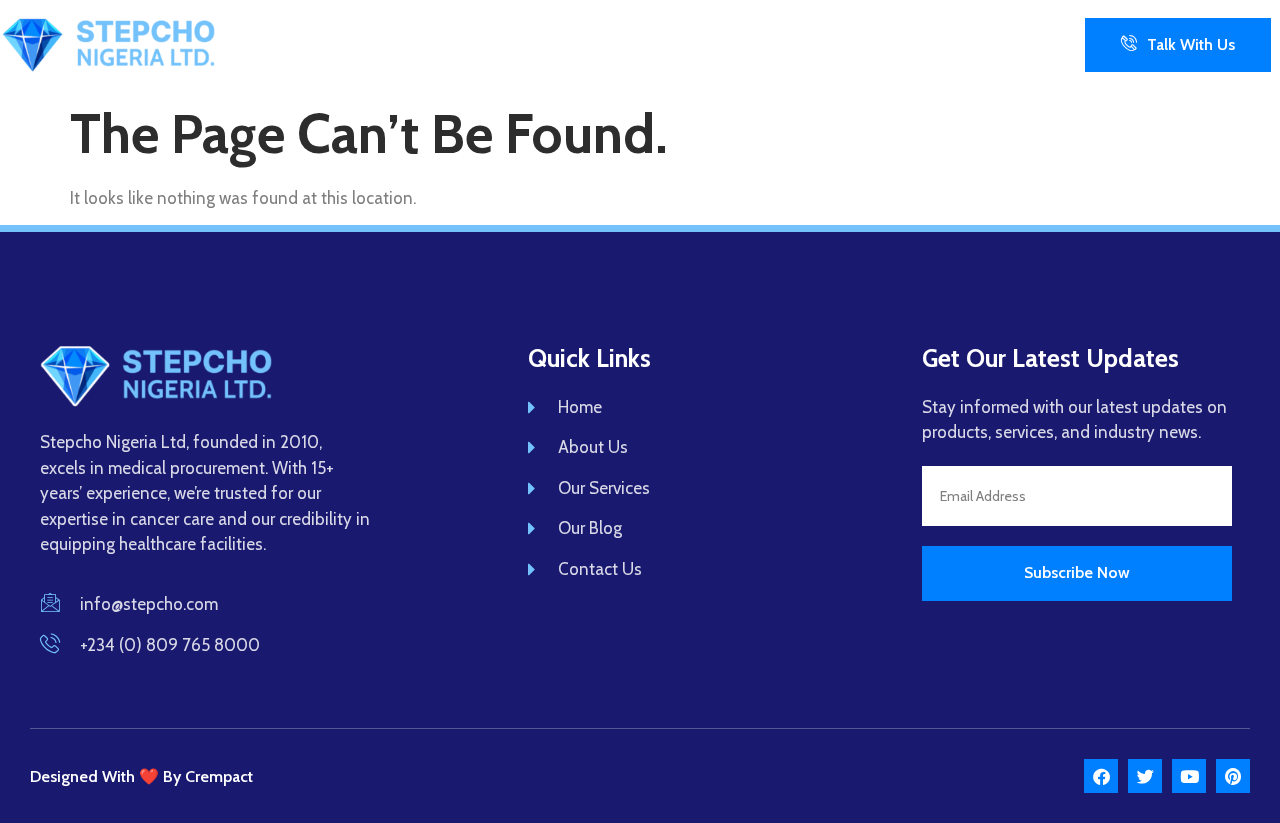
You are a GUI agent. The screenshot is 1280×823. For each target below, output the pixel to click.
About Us (495, 43)
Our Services (632, 43)
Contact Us (851, 43)
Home (404, 43)
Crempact (219, 776)
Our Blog (745, 43)
